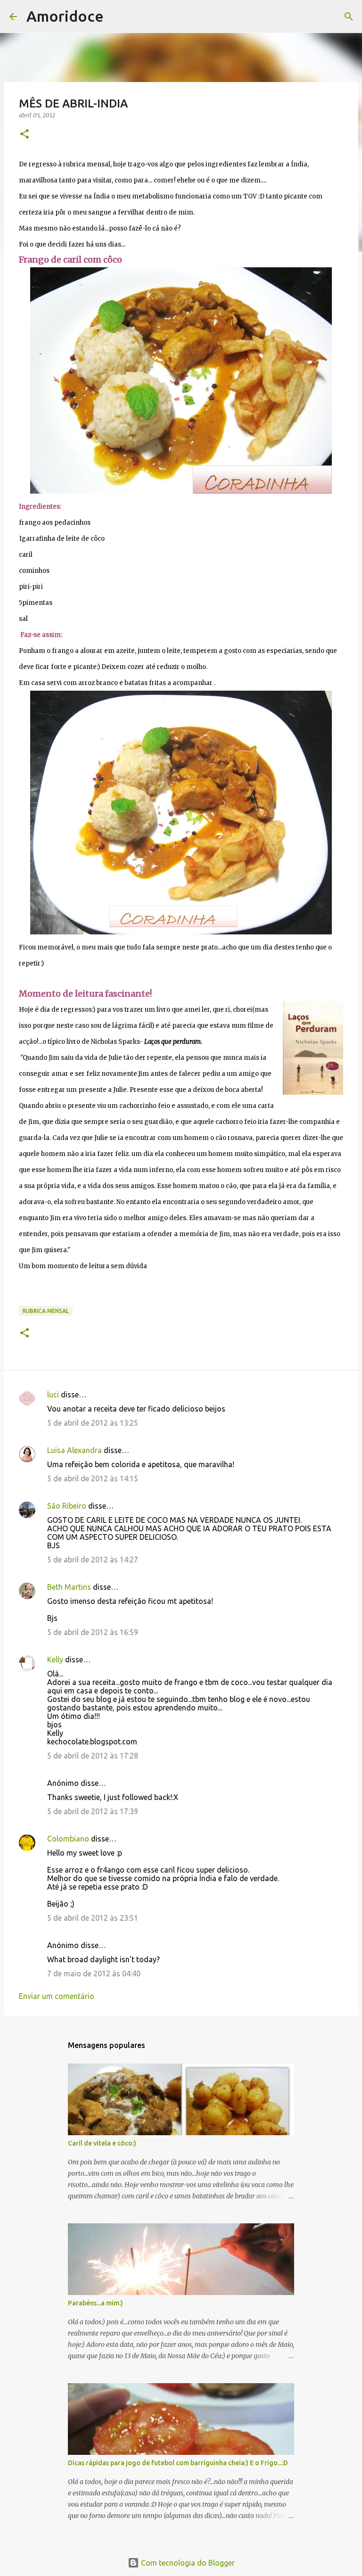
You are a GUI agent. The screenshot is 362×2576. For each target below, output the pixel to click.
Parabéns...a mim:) (95, 2303)
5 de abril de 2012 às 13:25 (93, 1423)
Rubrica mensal (46, 1311)
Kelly (55, 1660)
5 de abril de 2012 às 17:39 (93, 1811)
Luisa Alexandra (74, 1450)
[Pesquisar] (117, 17)
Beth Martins (69, 1587)
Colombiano (68, 1839)
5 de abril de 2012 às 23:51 (93, 1918)
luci (53, 1395)
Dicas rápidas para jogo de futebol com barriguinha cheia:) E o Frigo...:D (178, 2463)
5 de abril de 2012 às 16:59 (93, 1632)
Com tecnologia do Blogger (187, 2563)
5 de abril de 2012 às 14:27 (93, 1560)
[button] (25, 135)
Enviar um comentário (57, 1996)
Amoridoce (65, 16)
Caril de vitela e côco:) (102, 2143)
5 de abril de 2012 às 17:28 (93, 1756)
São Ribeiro (67, 1506)
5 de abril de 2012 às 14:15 (93, 1478)
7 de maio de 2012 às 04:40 (94, 1973)
